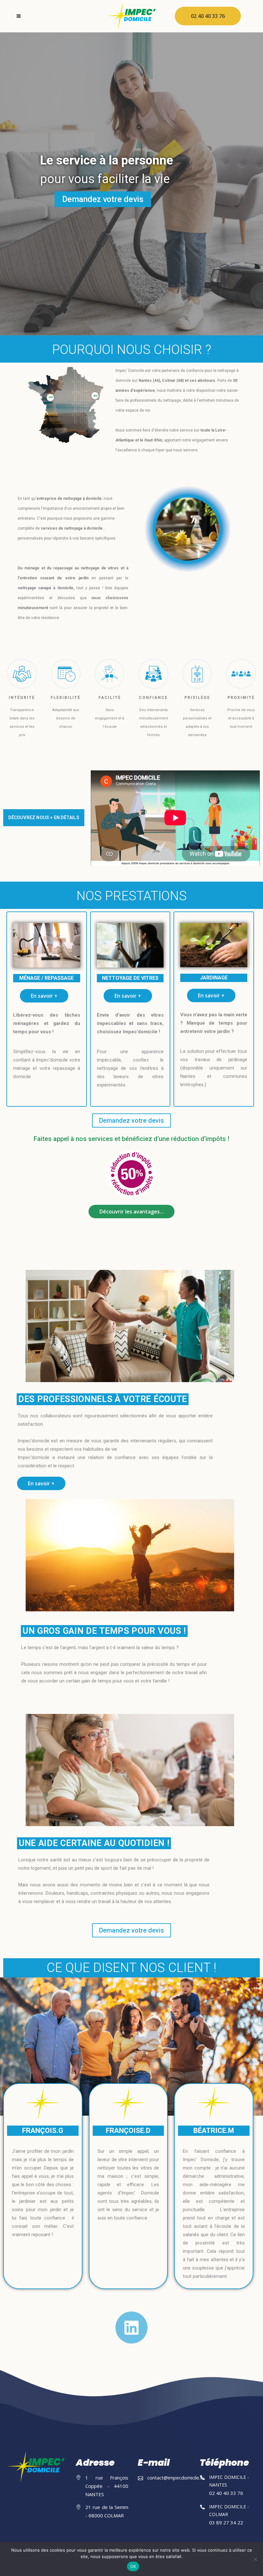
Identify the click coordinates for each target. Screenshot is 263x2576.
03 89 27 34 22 (226, 2522)
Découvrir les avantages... (131, 1212)
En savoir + (44, 996)
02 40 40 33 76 (208, 16)
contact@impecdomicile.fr (175, 2478)
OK (133, 2566)
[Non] (255, 2559)
